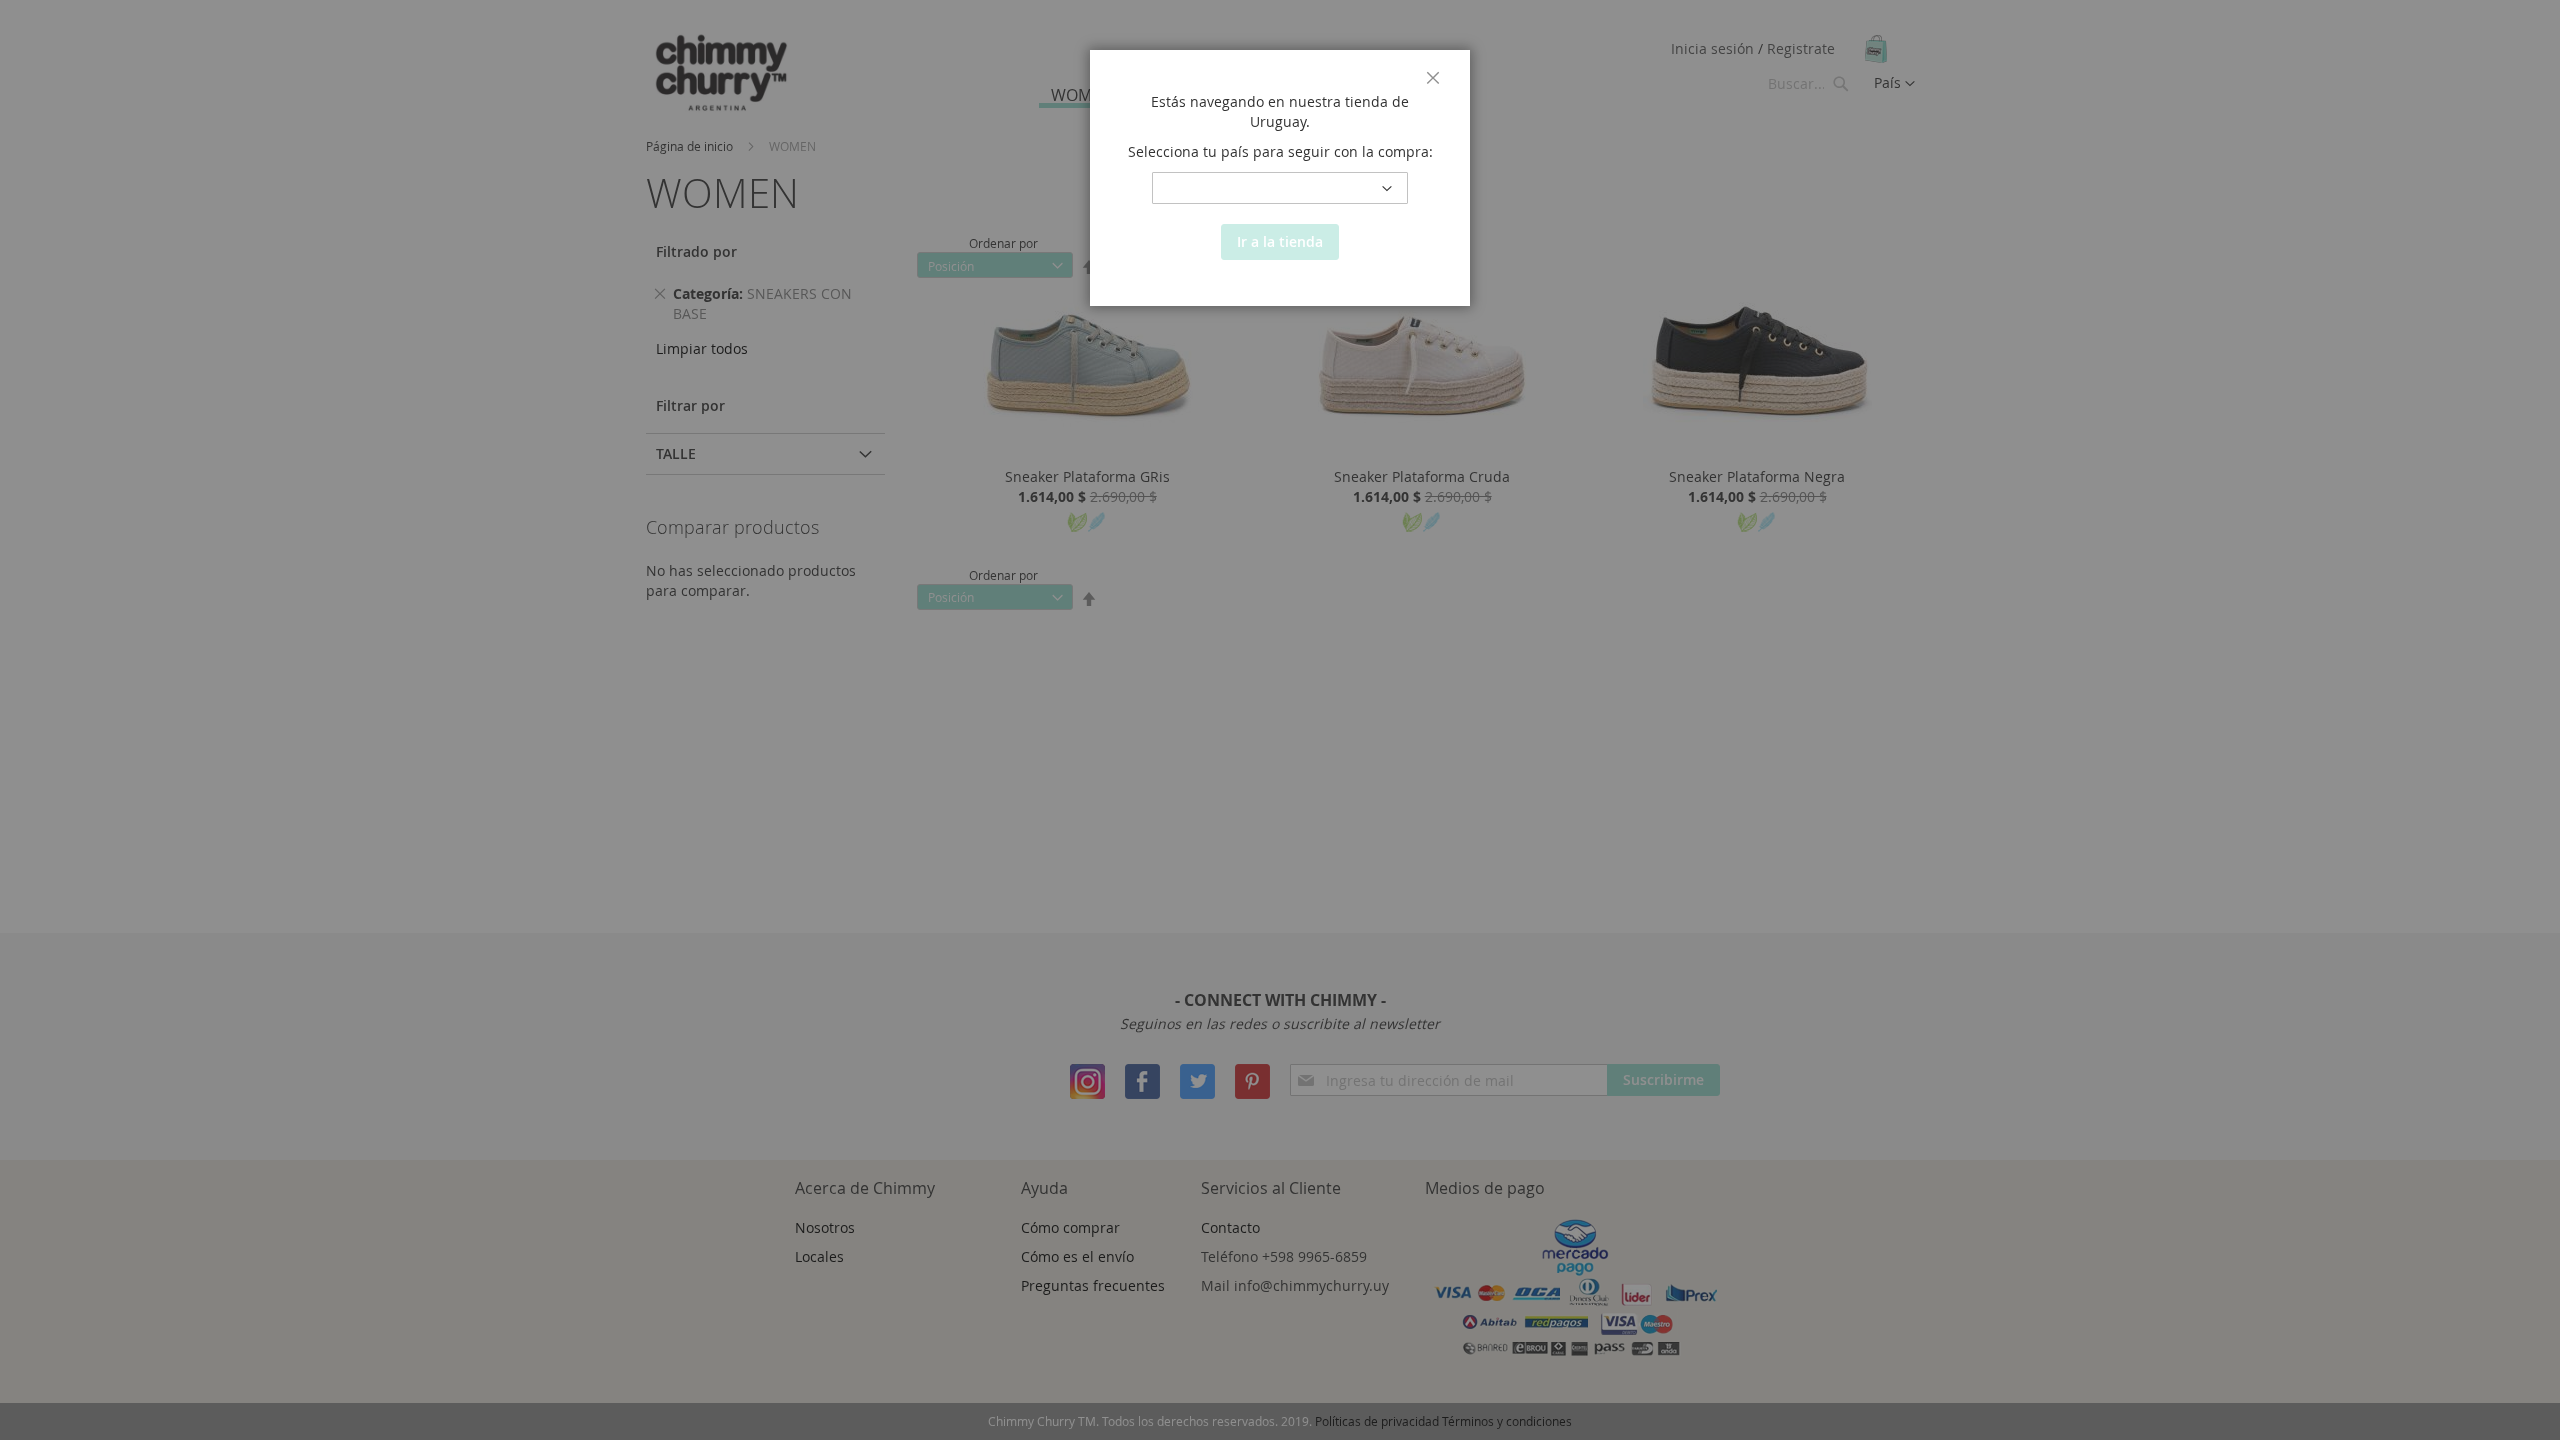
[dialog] (1280, 720)
